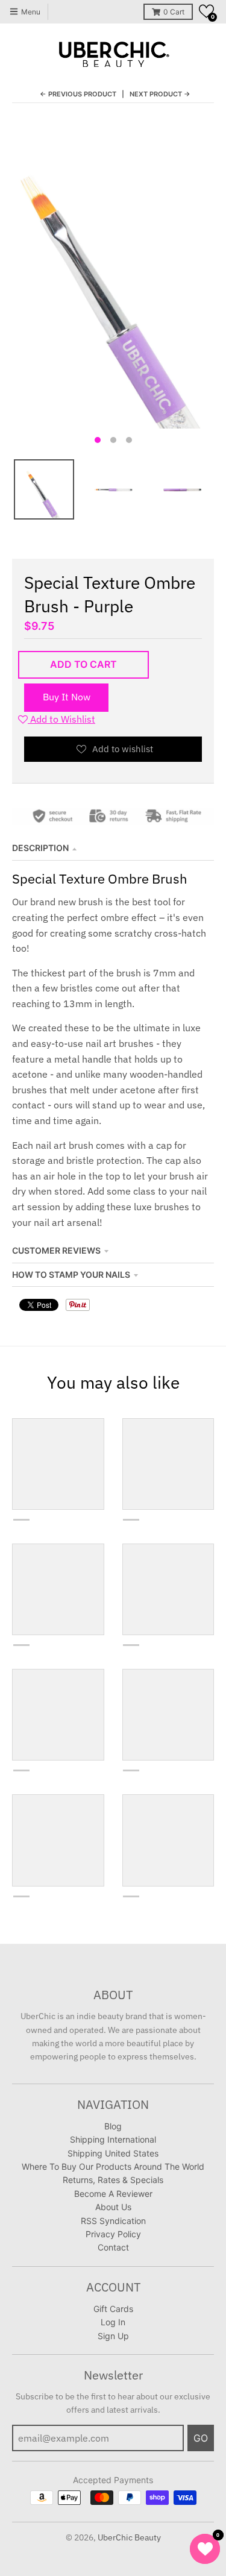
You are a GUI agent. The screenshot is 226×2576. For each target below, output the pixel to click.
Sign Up (113, 2336)
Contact (113, 2247)
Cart (174, 12)
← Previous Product (78, 94)
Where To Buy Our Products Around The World (113, 2166)
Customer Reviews (56, 1250)
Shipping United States (113, 2153)
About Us (113, 2207)
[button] (206, 11)
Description (40, 848)
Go (201, 2438)
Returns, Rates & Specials (113, 2180)
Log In (113, 2322)
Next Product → (160, 94)
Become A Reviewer (113, 2194)
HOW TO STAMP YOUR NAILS (71, 1274)
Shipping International (113, 2139)
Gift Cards (113, 2309)
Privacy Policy (113, 2234)
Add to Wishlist (61, 719)
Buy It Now (67, 697)
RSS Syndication (113, 2221)
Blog (113, 2126)
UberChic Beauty (129, 2537)
